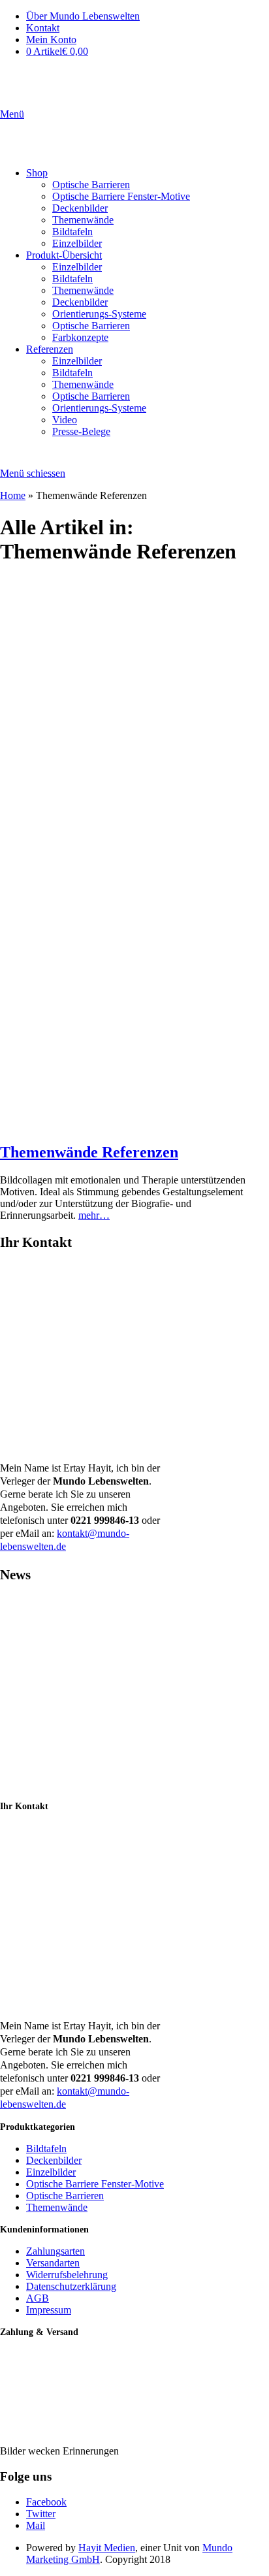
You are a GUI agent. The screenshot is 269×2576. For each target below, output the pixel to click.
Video (65, 420)
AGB (38, 2298)
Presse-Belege (81, 431)
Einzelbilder (77, 243)
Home (13, 495)
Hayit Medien (107, 2548)
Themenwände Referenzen (89, 1152)
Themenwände (83, 220)
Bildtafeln (72, 232)
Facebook (46, 2502)
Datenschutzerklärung (71, 2286)
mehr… (94, 1215)
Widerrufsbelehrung (67, 2275)
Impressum (49, 2310)
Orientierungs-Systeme (99, 314)
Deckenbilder (80, 208)
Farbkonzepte (80, 337)
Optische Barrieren (91, 185)
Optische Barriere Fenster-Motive (121, 196)
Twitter (41, 2514)
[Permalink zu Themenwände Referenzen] (134, 1124)
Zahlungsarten (55, 2251)
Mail (36, 2525)
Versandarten (53, 2263)
